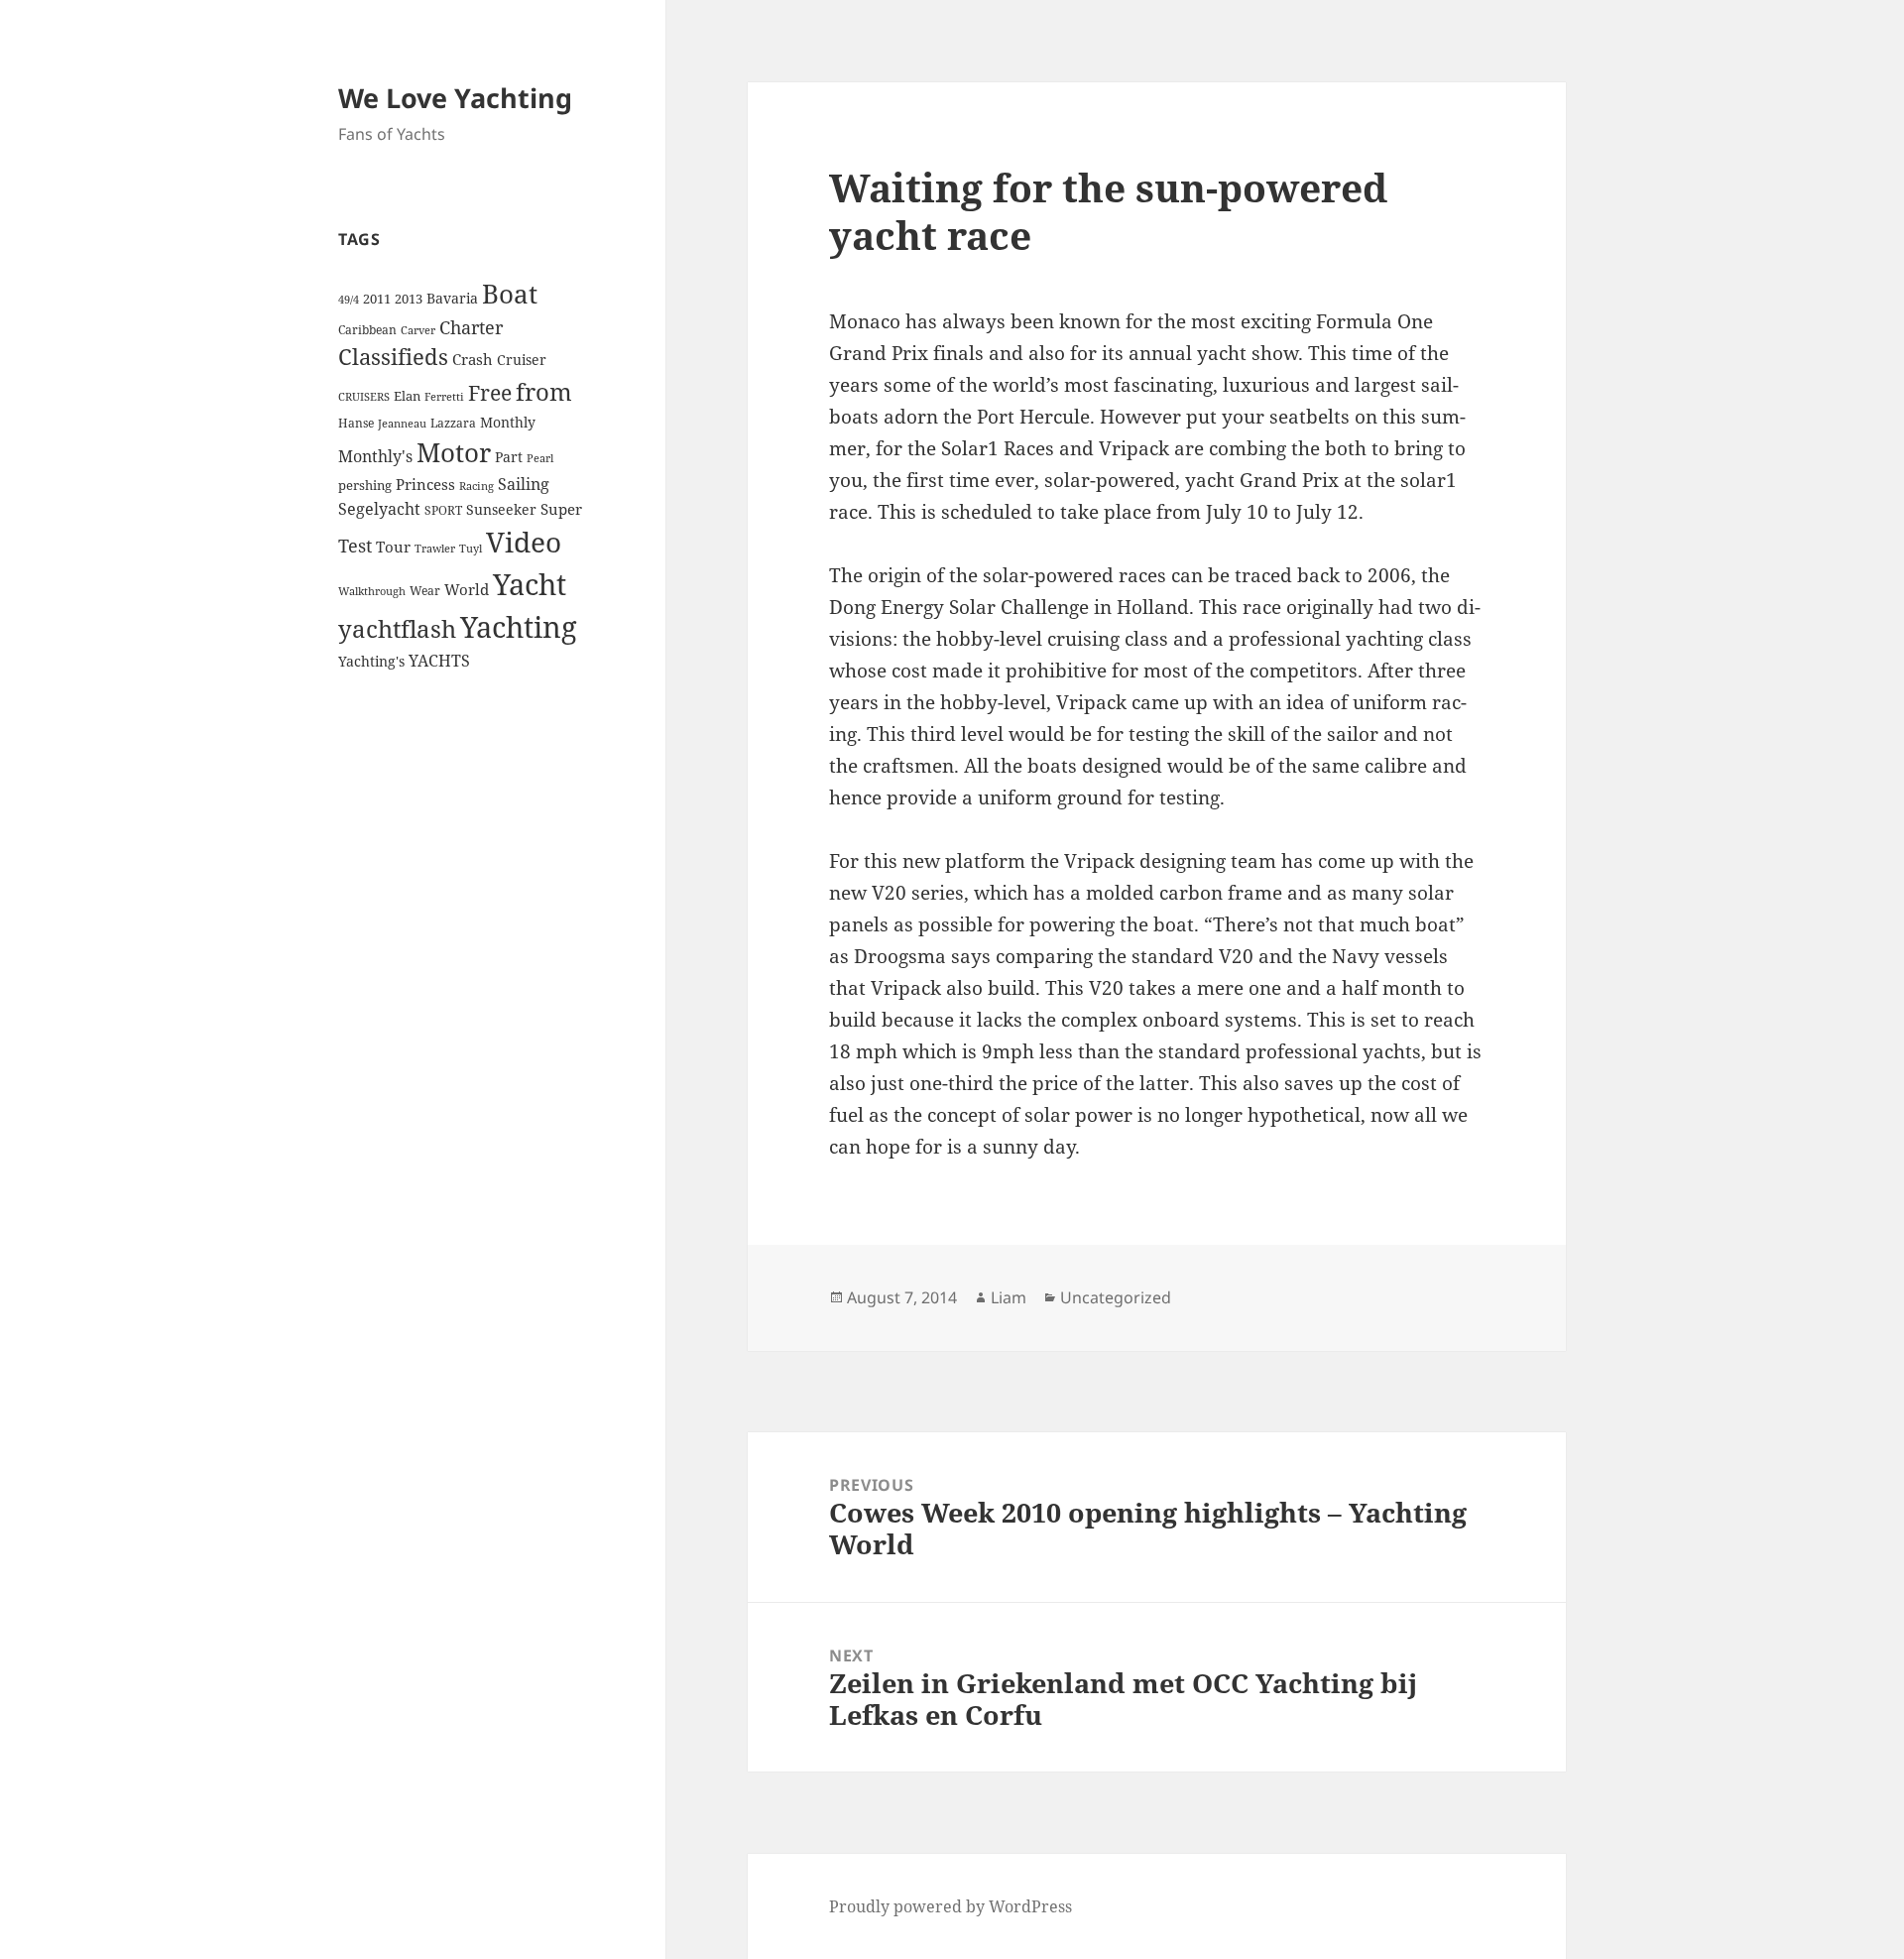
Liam (1009, 1297)
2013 (409, 299)
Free (490, 392)
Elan (407, 396)
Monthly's (375, 456)
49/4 (349, 300)
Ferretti (444, 397)
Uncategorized (1116, 1297)
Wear (425, 591)
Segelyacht (379, 509)
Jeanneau (402, 424)
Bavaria (452, 298)
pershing (365, 485)
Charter (471, 327)
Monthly (508, 422)
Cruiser (522, 360)
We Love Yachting (455, 98)
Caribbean (367, 330)
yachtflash (397, 629)
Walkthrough (372, 591)
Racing (476, 486)
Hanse (356, 423)
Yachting (519, 627)
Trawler (435, 549)
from (544, 391)
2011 (377, 299)
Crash (473, 359)
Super (561, 509)
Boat (510, 294)
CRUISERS (364, 397)
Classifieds (393, 357)
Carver (418, 330)
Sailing (524, 484)
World (467, 589)
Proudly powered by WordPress (951, 1906)
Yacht (530, 584)
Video (524, 542)
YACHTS (439, 661)
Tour (393, 547)
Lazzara (453, 423)
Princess (425, 484)
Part (509, 457)
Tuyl (471, 549)
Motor (454, 452)
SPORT (443, 510)
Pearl (540, 458)
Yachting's (371, 661)
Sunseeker (501, 509)
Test (355, 545)
